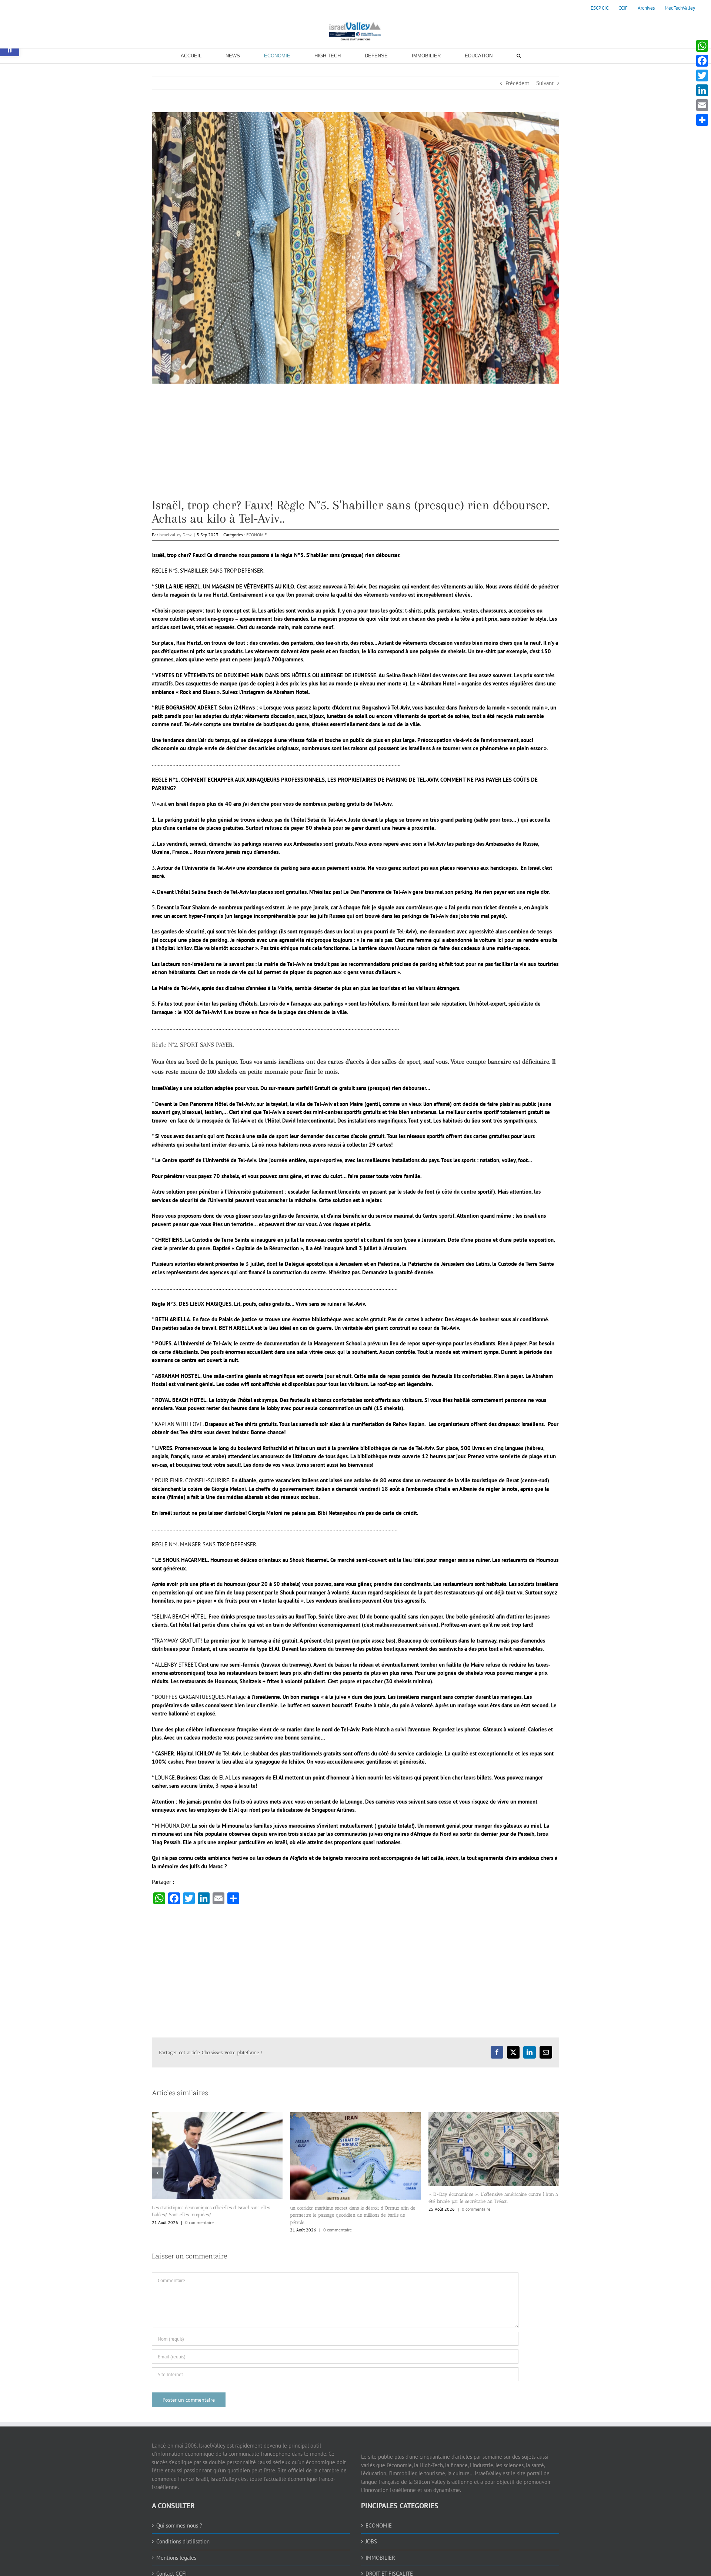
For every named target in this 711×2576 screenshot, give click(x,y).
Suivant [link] (545, 83)
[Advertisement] (355, 447)
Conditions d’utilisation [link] (183, 2552)
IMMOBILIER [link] (380, 2568)
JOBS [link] (371, 2552)
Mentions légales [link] (176, 2568)
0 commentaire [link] (199, 2230)
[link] (600, 8)
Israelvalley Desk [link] (176, 535)
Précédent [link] (517, 83)
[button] (157, 2178)
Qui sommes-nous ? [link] (179, 2536)
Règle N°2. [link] (166, 1044)
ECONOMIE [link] (256, 535)
